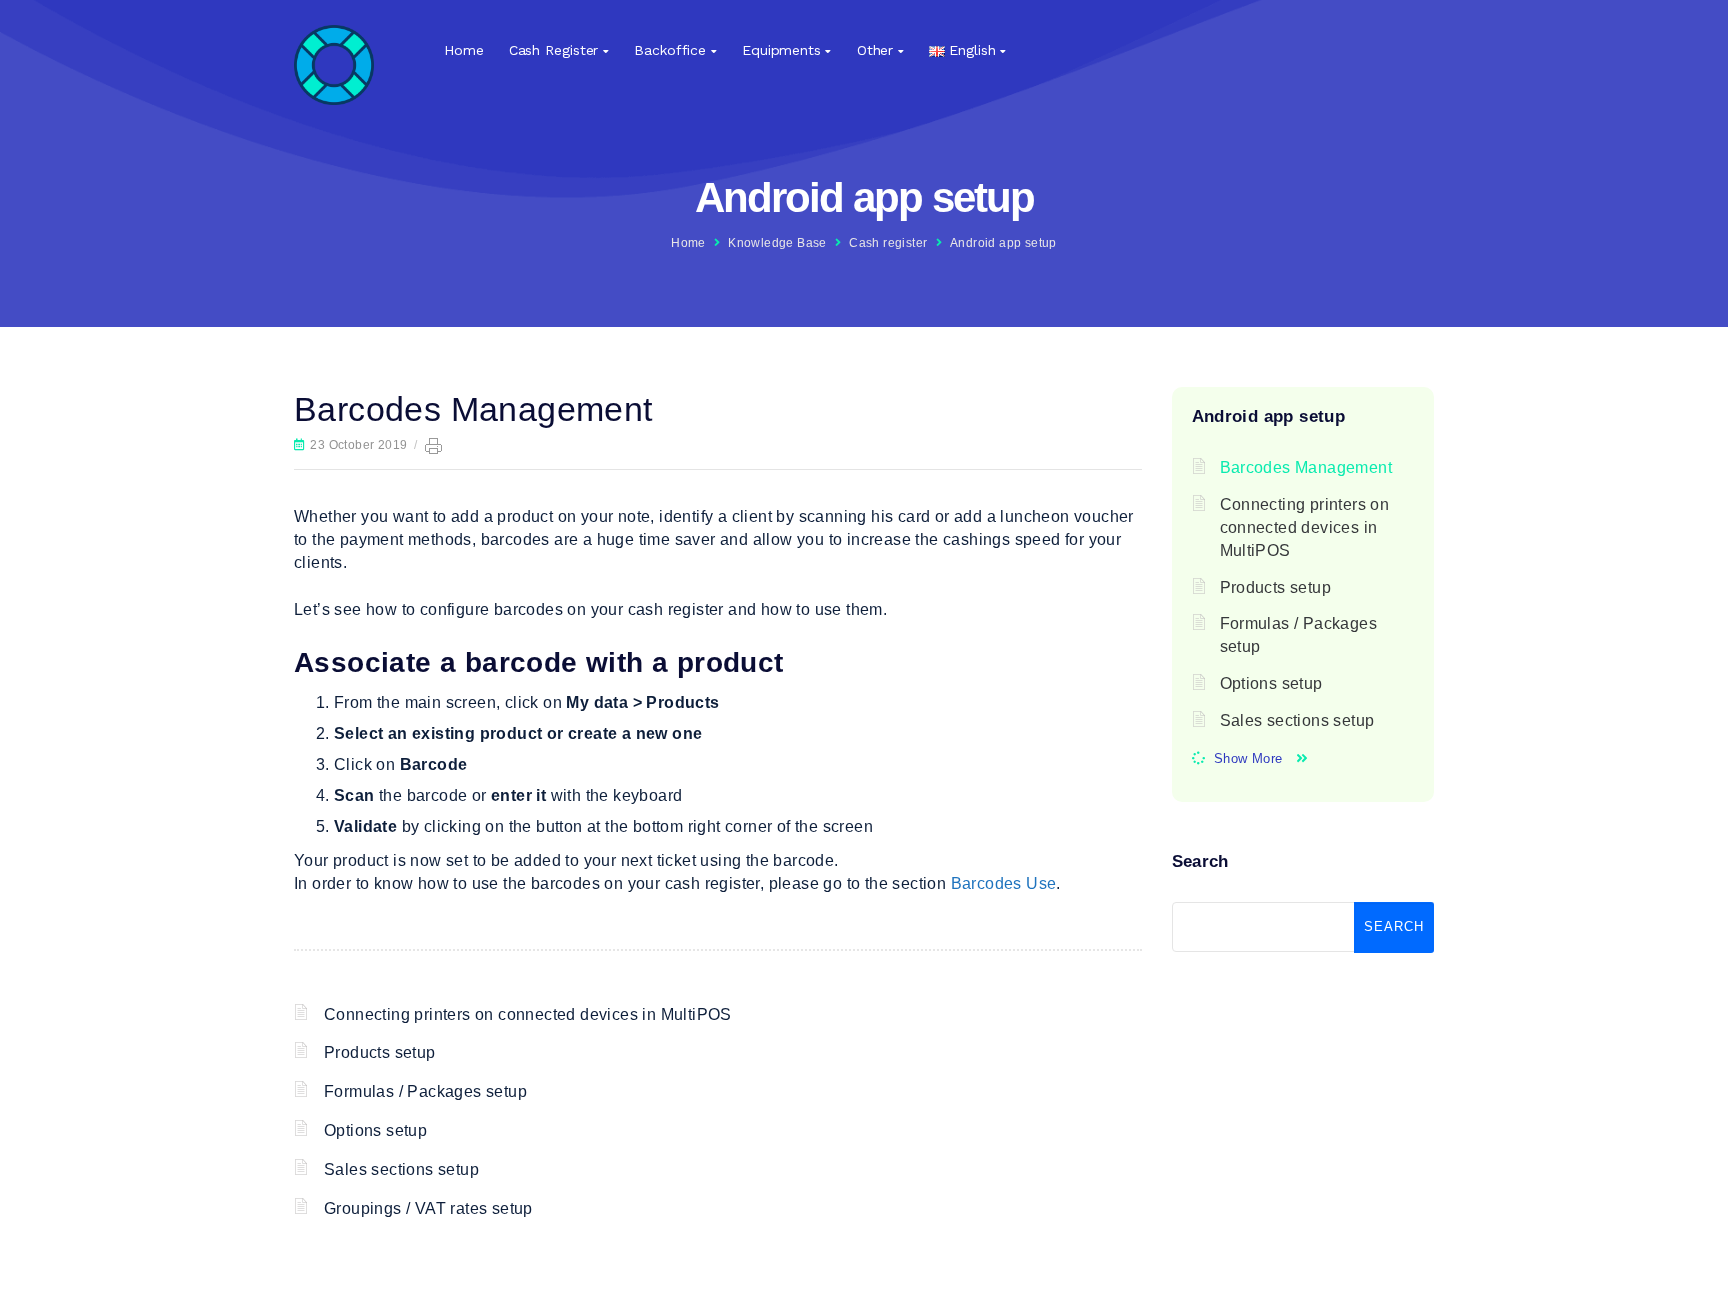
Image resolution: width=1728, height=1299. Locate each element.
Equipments (781, 50)
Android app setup (1003, 243)
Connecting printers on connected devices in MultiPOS (528, 1014)
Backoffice (670, 50)
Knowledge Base (777, 243)
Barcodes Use (1004, 883)
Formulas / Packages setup (425, 1091)
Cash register (554, 50)
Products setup (380, 1052)
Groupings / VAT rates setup (428, 1208)
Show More (1248, 758)
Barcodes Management (1306, 467)
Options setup (375, 1130)
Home (464, 50)
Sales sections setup (401, 1169)
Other (875, 50)
